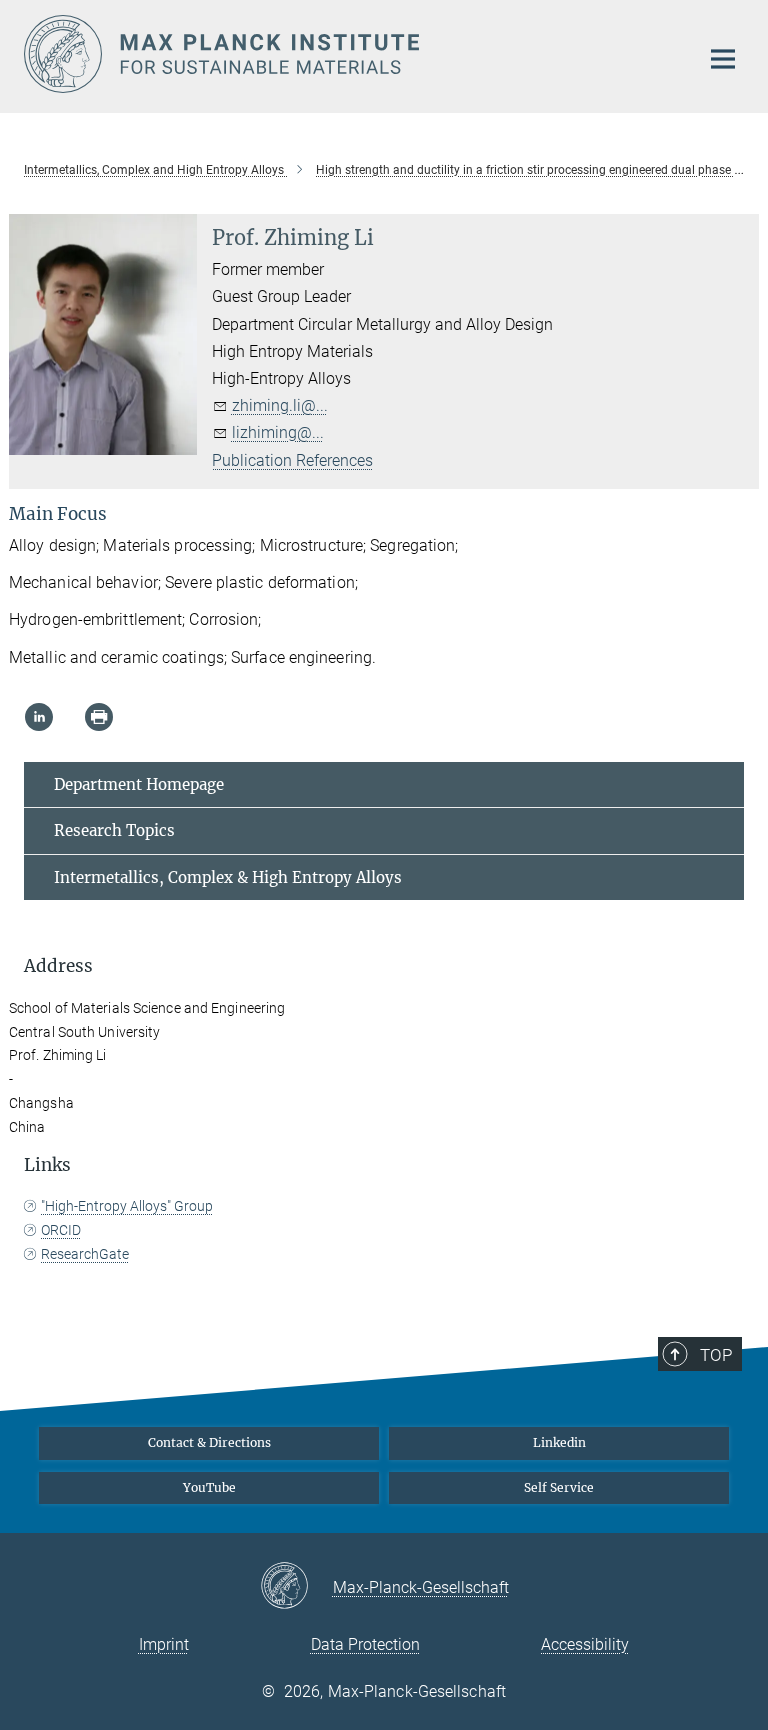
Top (716, 1355)
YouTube (209, 1487)
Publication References (292, 460)
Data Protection (365, 1644)
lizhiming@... (278, 432)
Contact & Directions (209, 1442)
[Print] (99, 717)
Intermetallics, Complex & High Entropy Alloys (228, 877)
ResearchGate (85, 1254)
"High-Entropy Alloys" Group (127, 1206)
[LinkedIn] (39, 717)
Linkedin (559, 1442)
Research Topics (114, 830)
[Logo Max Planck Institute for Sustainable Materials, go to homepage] (349, 54)
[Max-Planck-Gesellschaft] (296, 1587)
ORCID (61, 1230)
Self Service (559, 1487)
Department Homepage (139, 784)
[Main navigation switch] (723, 59)
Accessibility (585, 1644)
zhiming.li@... (280, 405)
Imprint (164, 1644)
